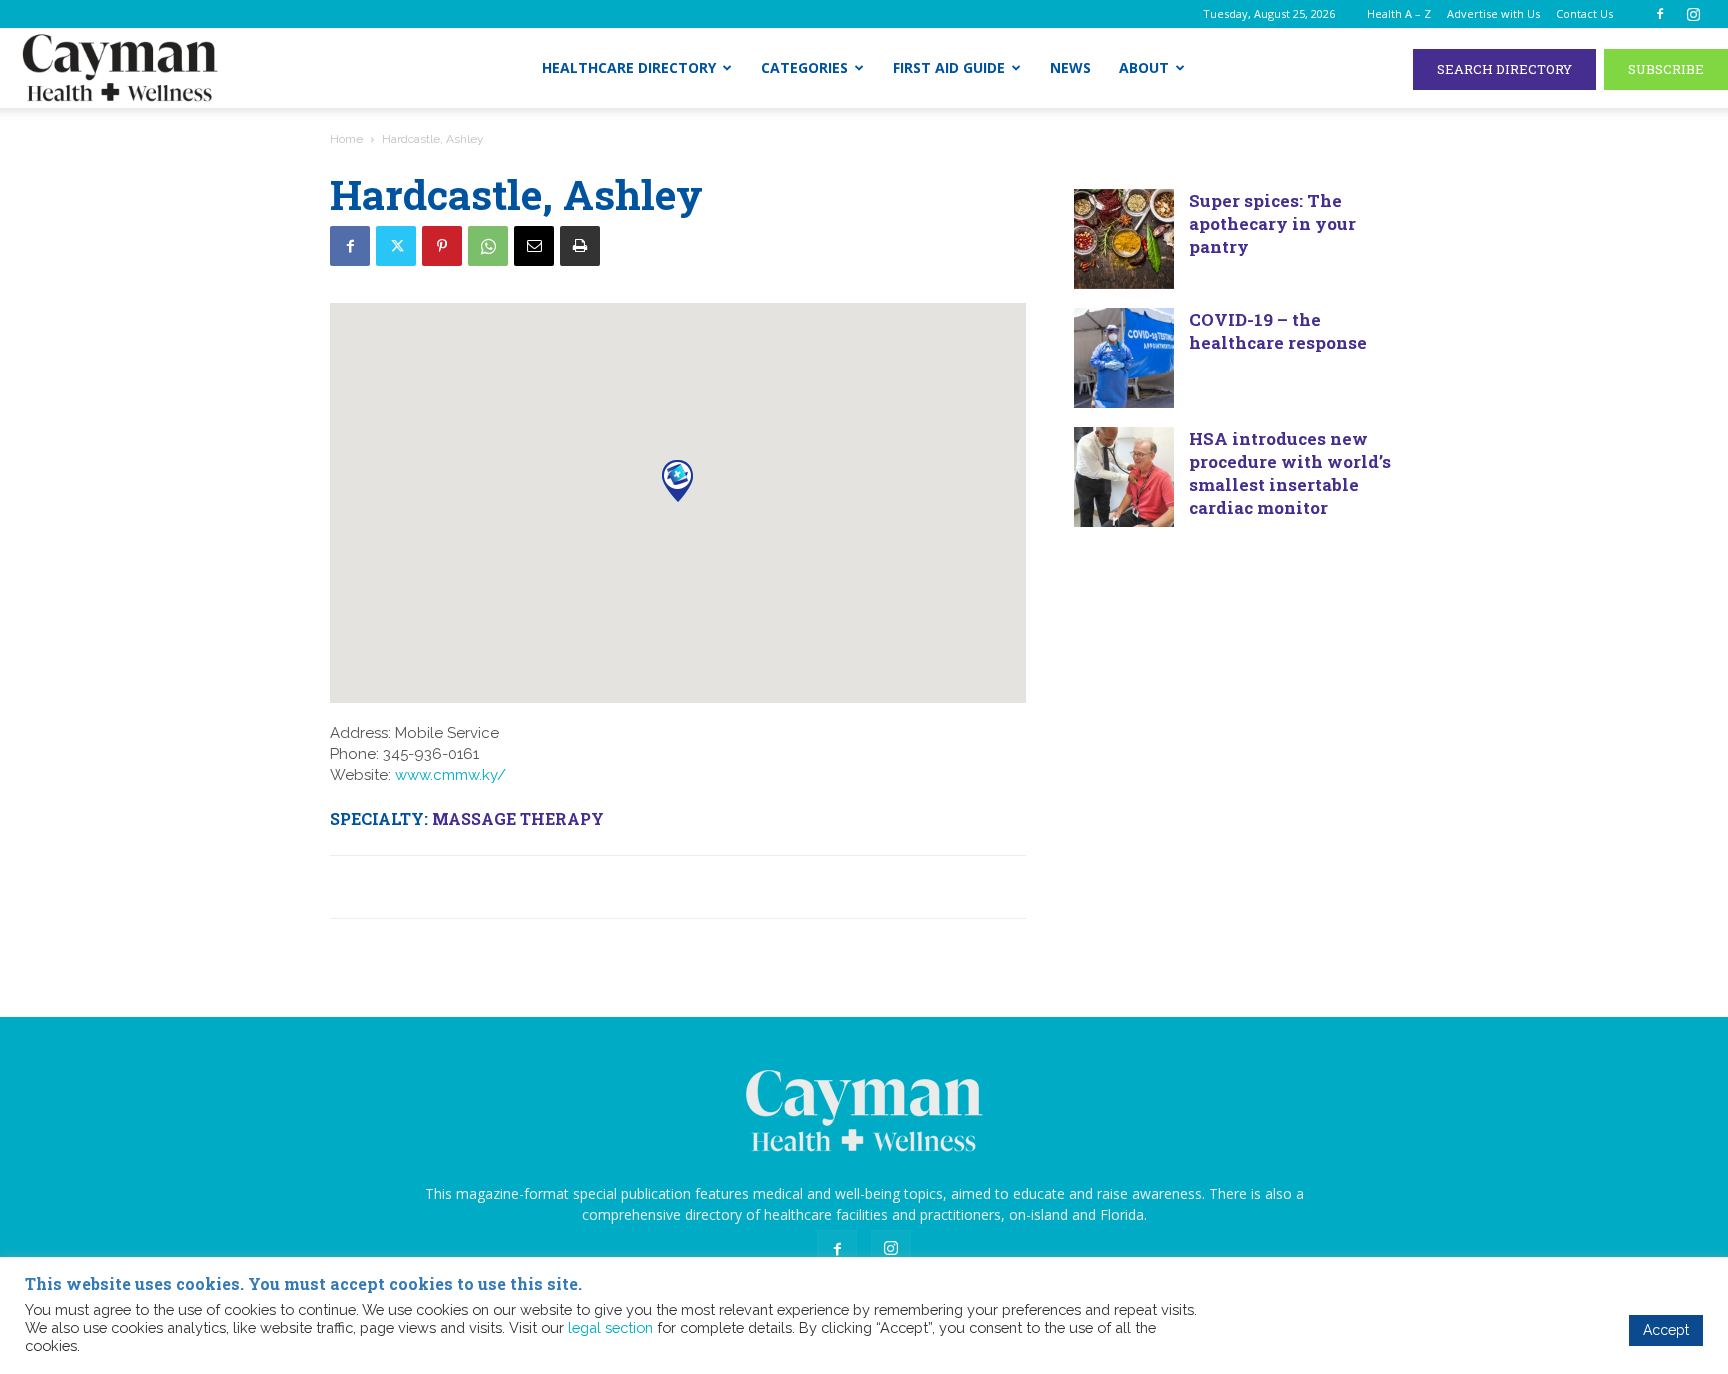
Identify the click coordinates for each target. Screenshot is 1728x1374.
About (1144, 67)
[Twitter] (396, 246)
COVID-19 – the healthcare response (1278, 331)
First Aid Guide (949, 67)
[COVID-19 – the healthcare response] (1124, 358)
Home (346, 139)
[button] (677, 480)
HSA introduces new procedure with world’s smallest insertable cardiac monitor (1290, 473)
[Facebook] (1660, 14)
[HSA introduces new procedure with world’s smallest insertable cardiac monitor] (1124, 477)
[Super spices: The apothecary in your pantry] (1124, 239)
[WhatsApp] (488, 246)
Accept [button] (1666, 1330)
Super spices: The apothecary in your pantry (1272, 223)
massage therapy (518, 818)
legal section (610, 1327)
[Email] (534, 246)
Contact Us (1584, 13)
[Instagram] (1693, 14)
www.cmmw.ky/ (450, 775)
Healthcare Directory (629, 67)
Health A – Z (1399, 13)
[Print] (580, 246)
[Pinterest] (442, 246)
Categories (804, 67)
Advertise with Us (1493, 13)
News (1070, 67)
